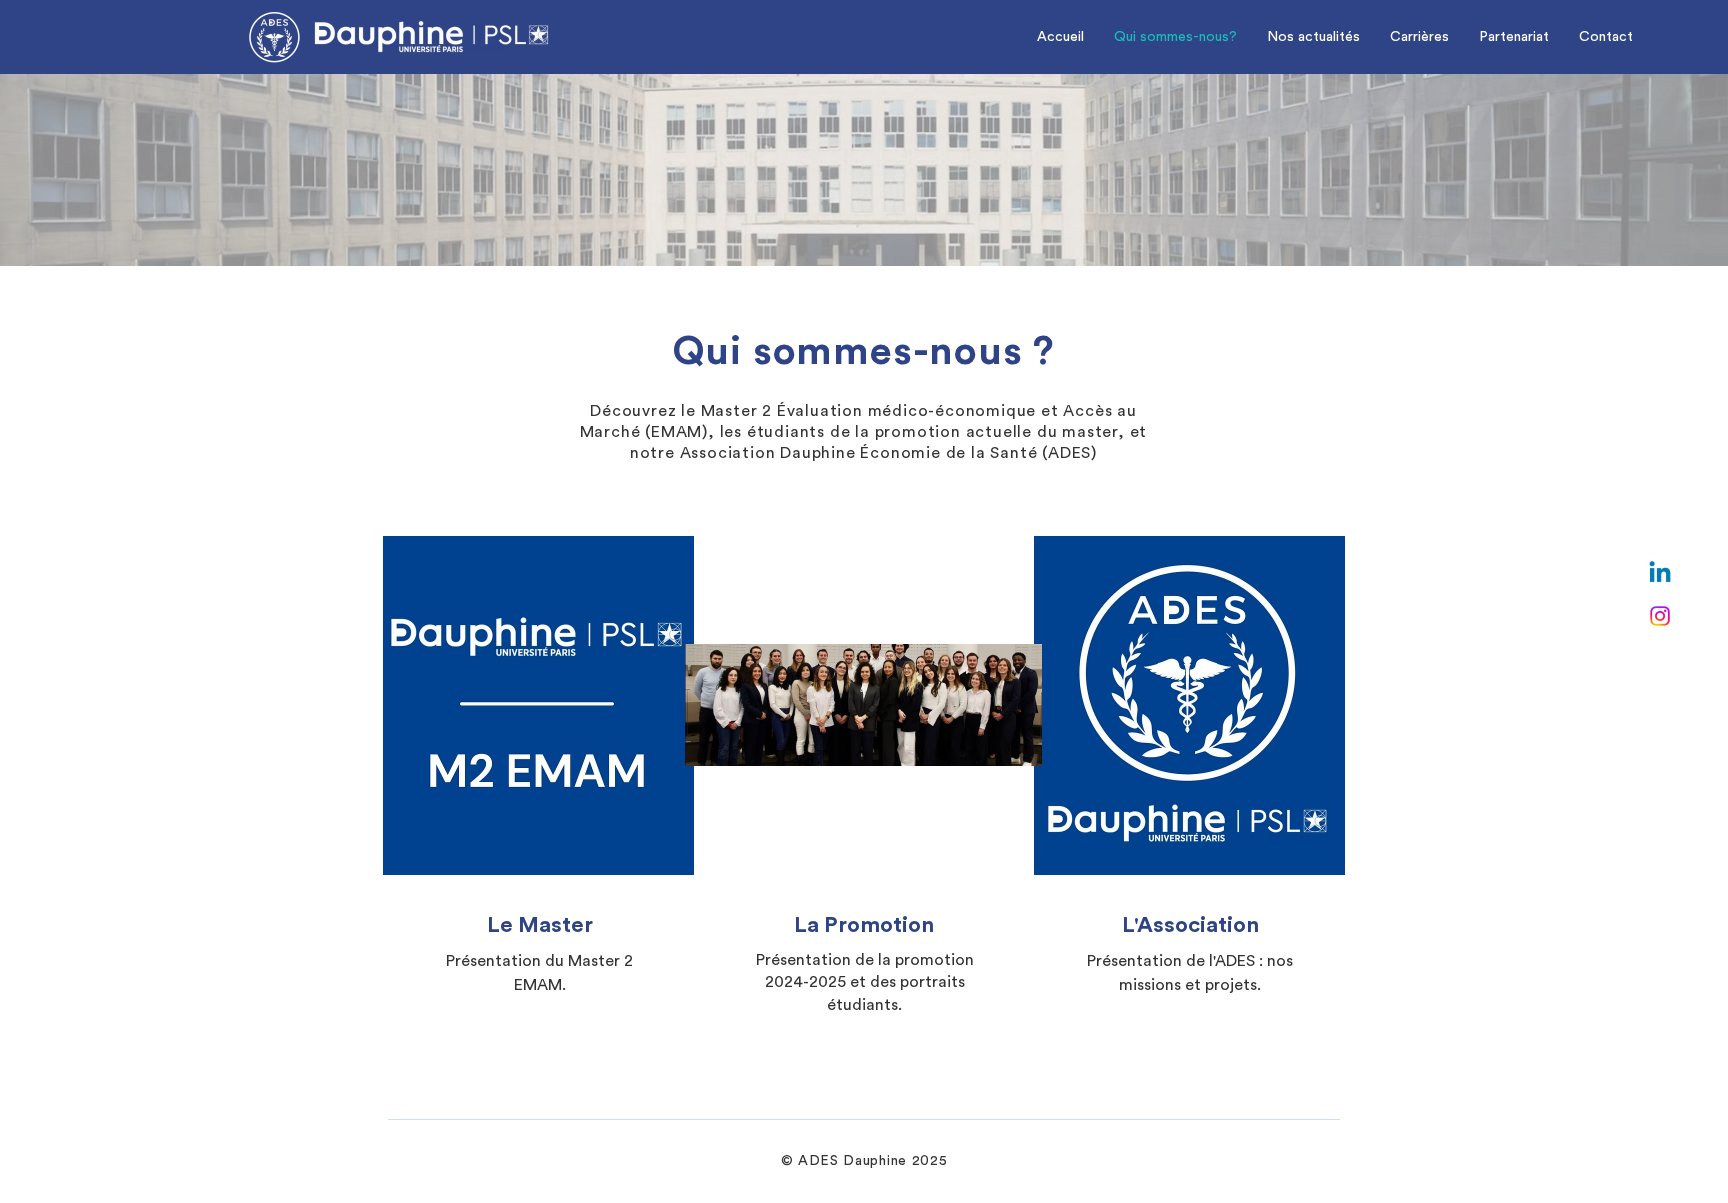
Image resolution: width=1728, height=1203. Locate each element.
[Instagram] (1660, 616)
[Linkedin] (1660, 574)
